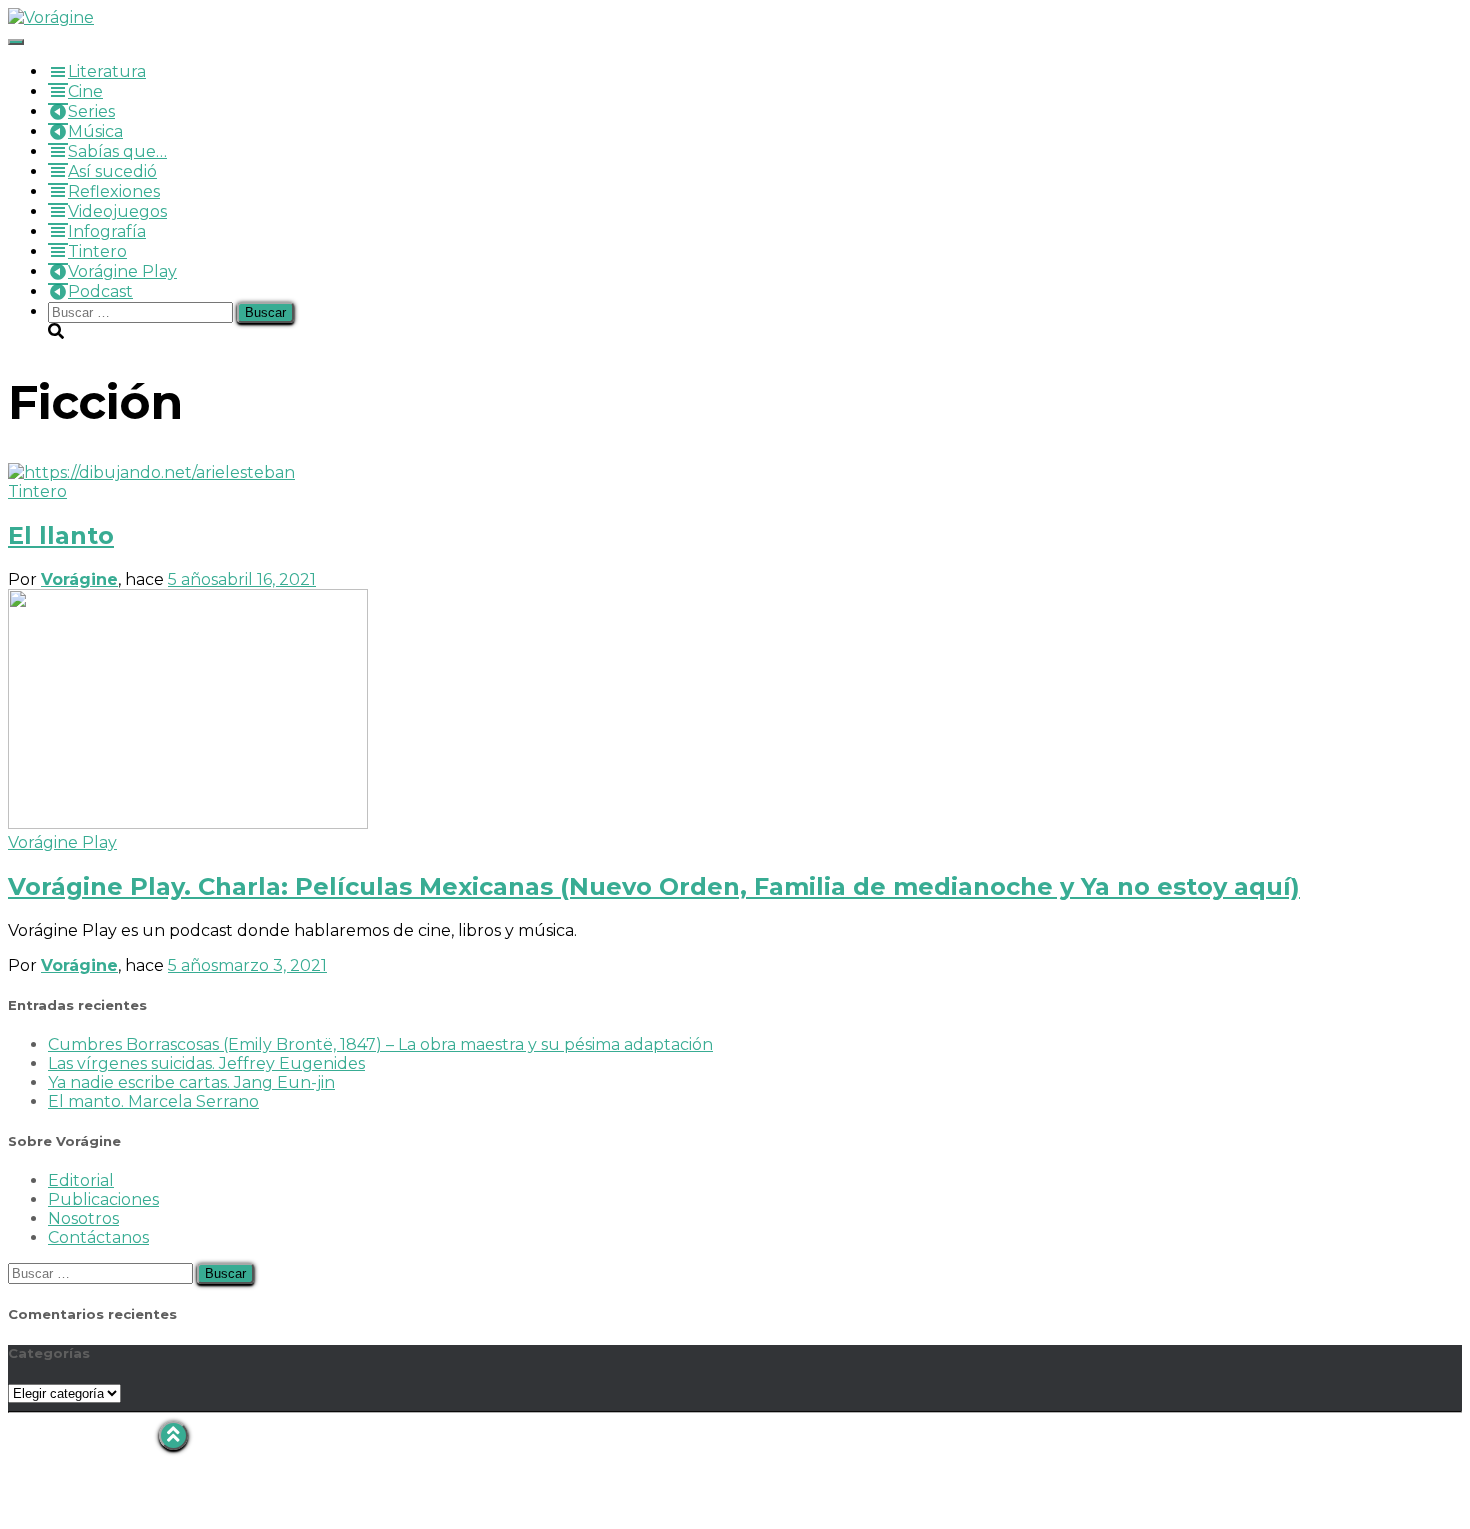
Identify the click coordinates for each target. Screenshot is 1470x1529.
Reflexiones (114, 191)
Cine (85, 91)
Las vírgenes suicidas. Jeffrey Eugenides (206, 1063)
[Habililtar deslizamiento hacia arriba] (173, 1435)
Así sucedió (112, 171)
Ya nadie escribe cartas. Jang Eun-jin (191, 1082)
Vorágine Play (122, 271)
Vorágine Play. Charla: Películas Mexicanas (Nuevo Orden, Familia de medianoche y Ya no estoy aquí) (654, 886)
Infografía (107, 231)
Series (91, 111)
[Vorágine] (51, 17)
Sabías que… (117, 151)
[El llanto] (151, 472)
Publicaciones (103, 1199)
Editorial (81, 1180)
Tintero (97, 251)
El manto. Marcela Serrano (153, 1101)
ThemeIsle (1419, 1430)
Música (95, 131)
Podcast (100, 291)
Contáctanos (98, 1237)
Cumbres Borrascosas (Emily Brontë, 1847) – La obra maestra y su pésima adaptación (380, 1044)
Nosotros (83, 1218)
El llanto (61, 535)
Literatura (107, 71)
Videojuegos (117, 211)
